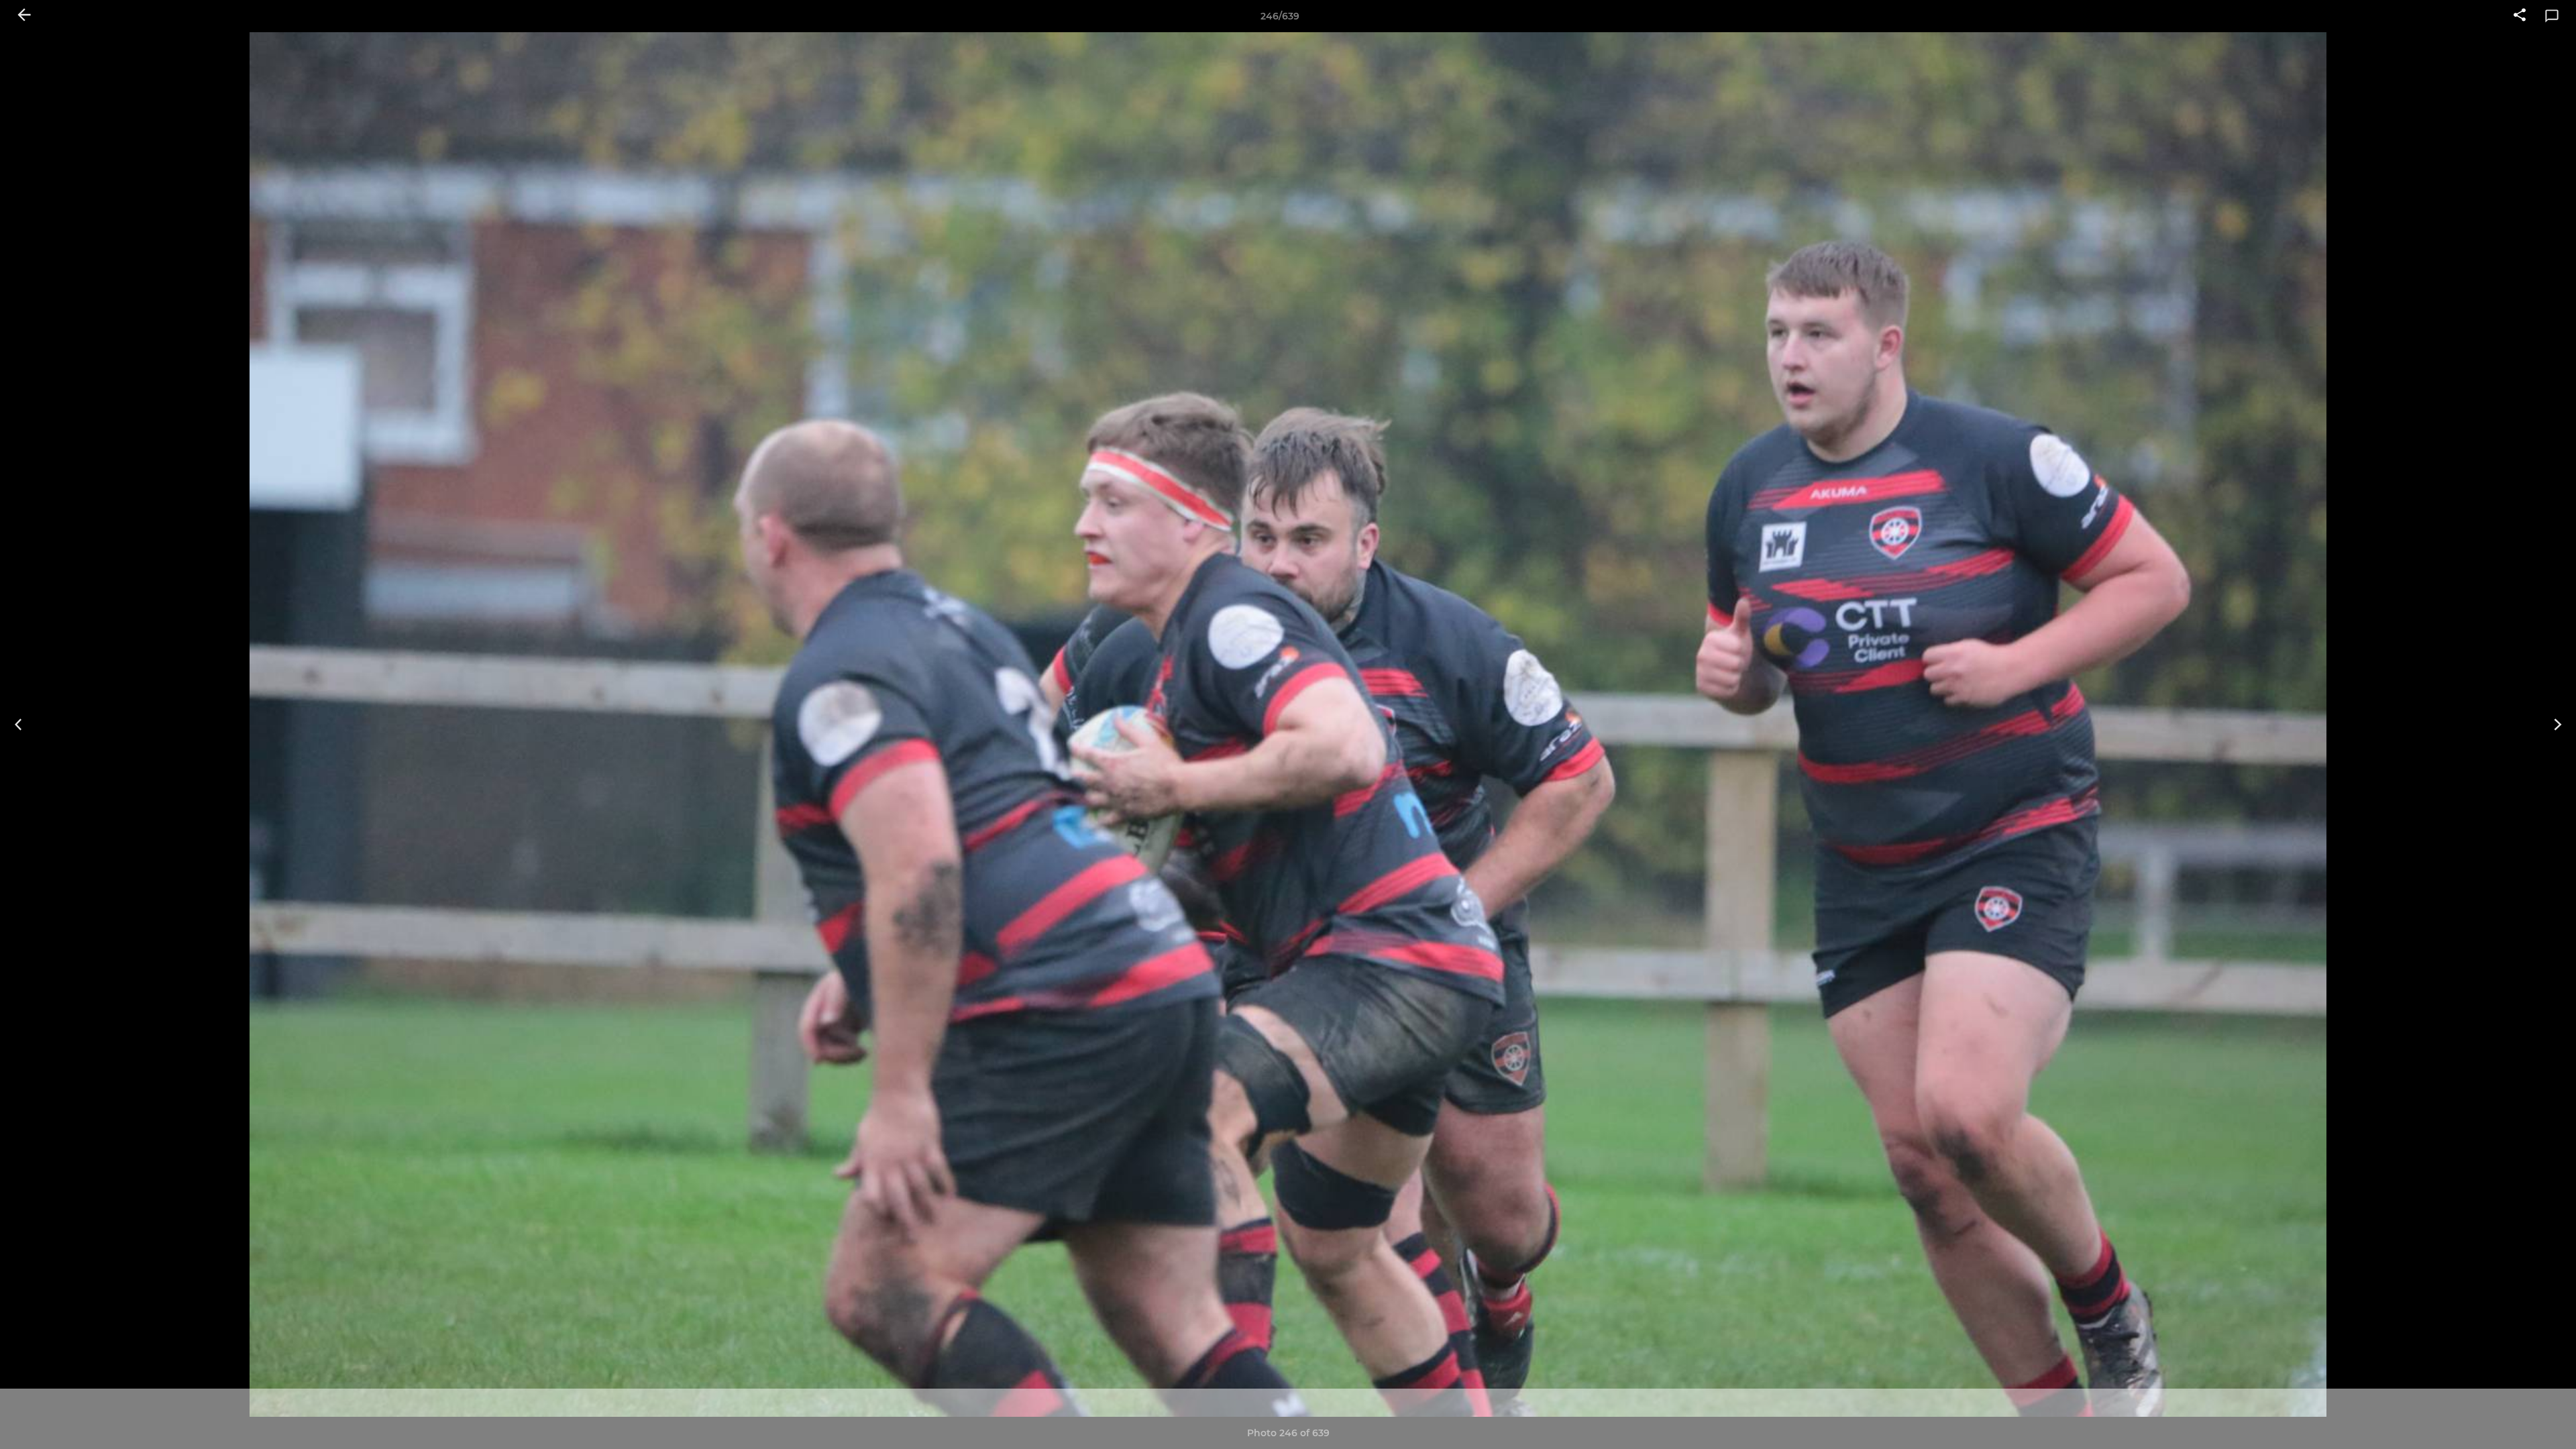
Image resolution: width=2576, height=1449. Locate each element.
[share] (2520, 16)
